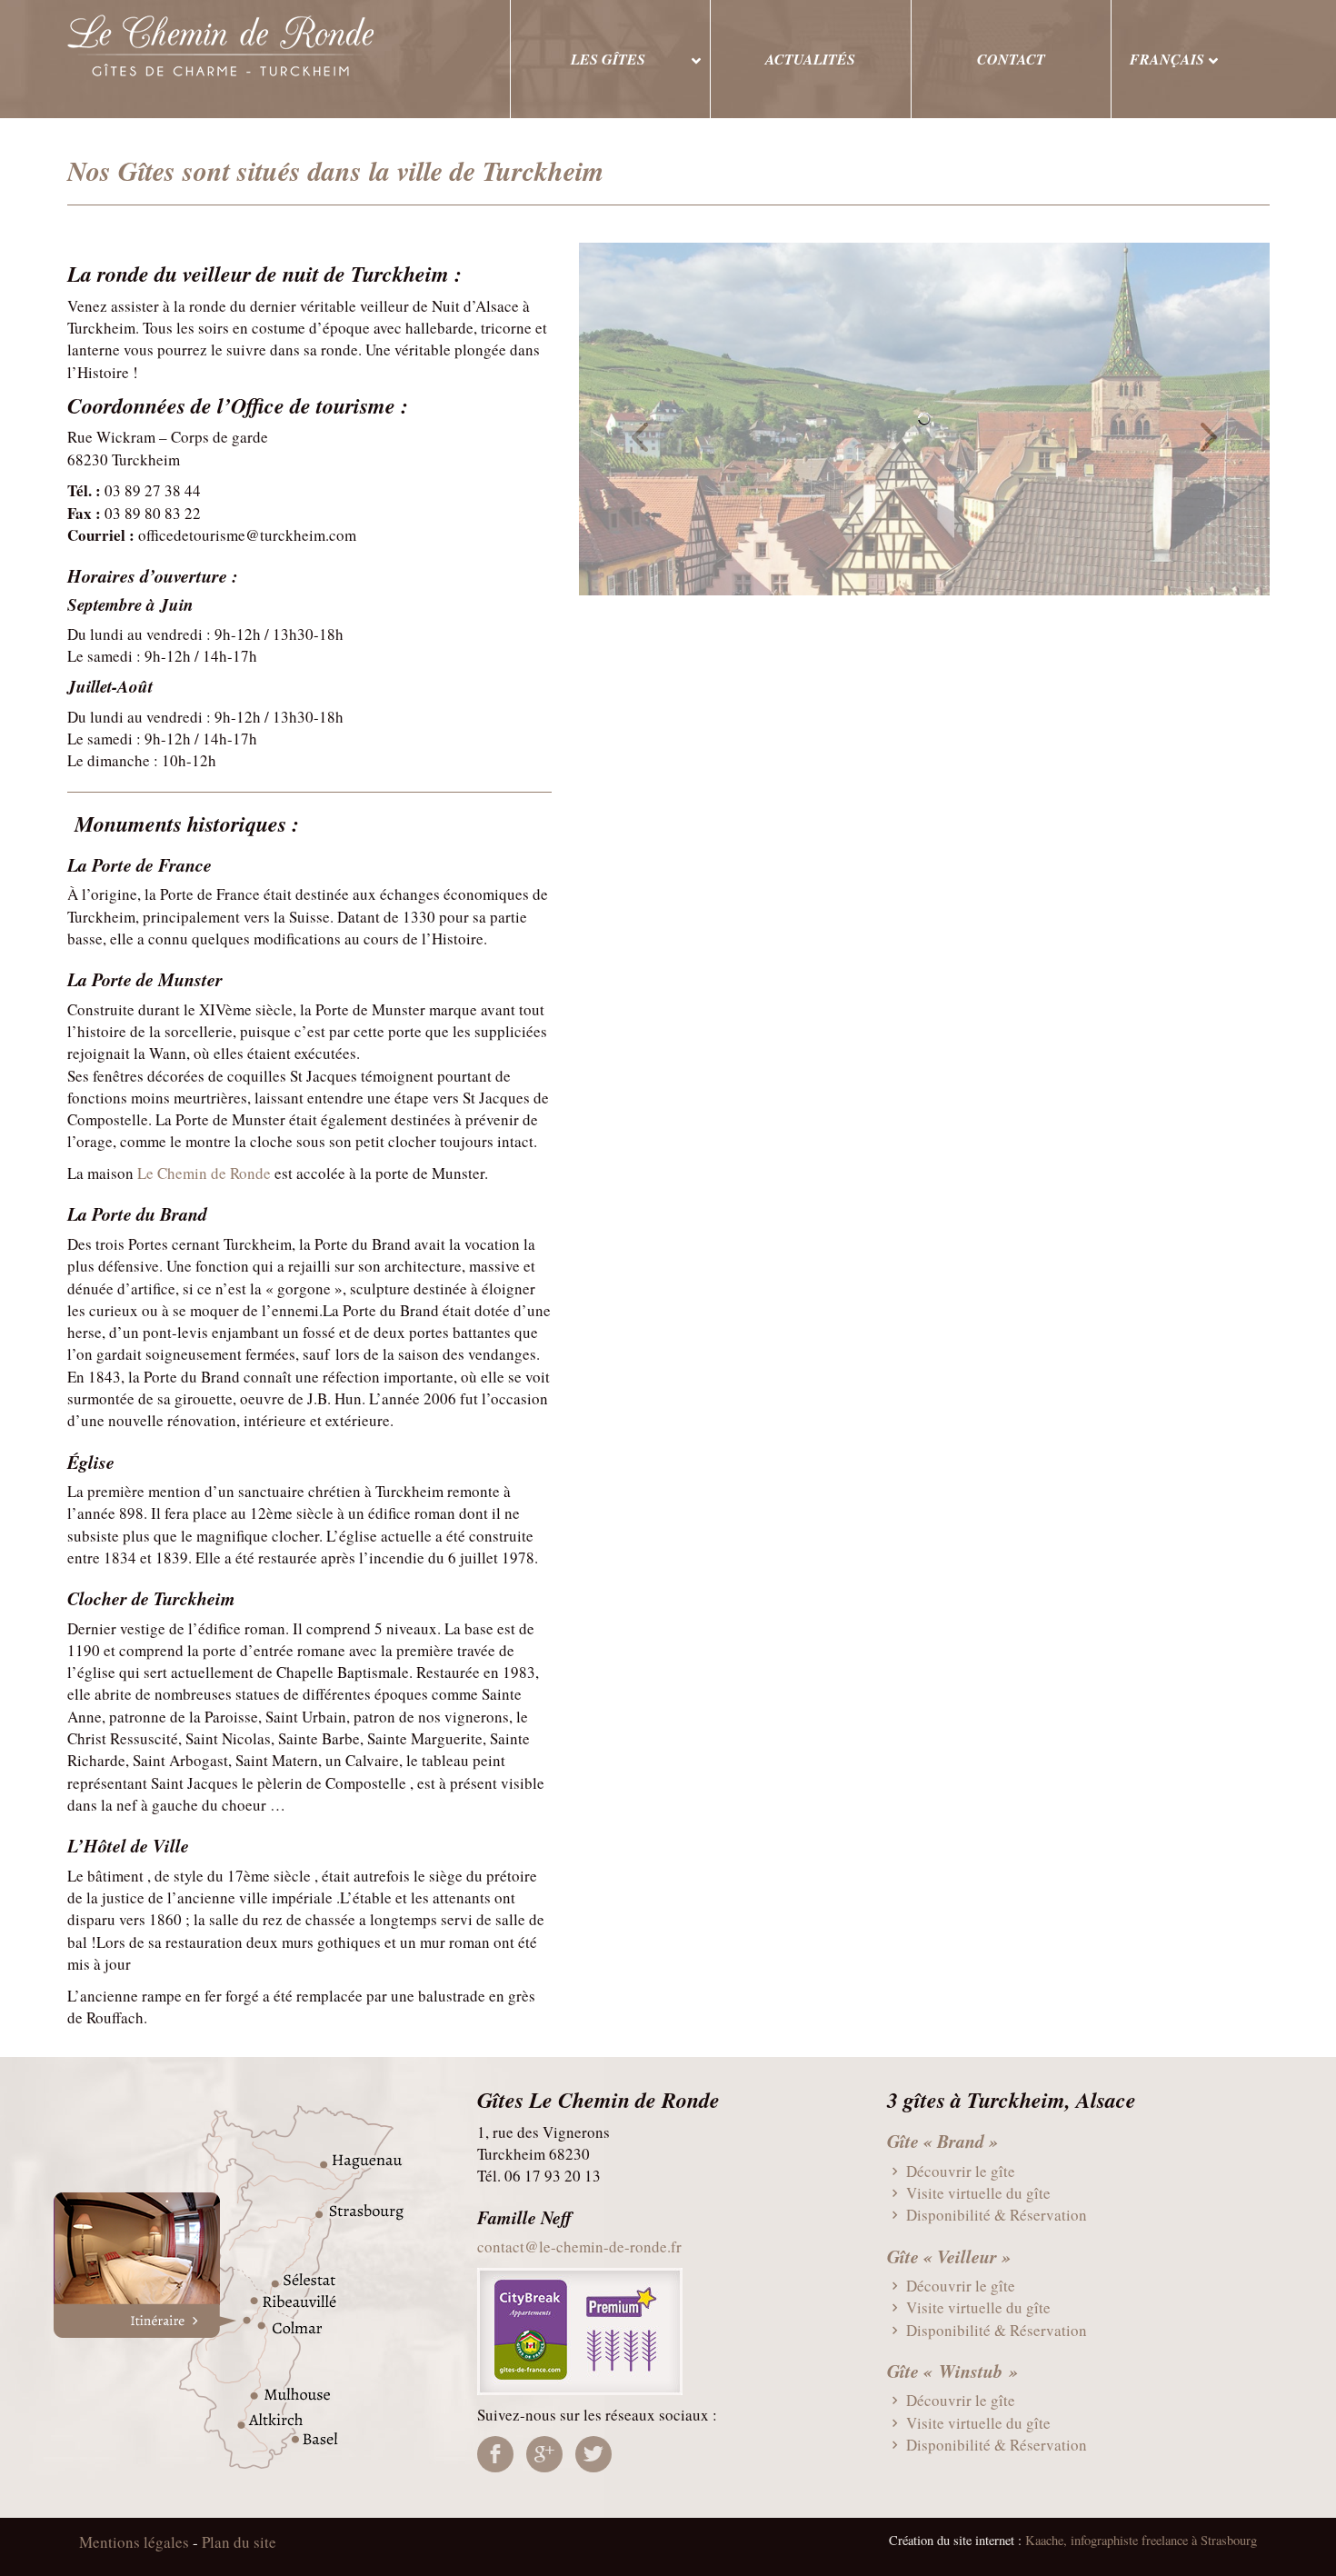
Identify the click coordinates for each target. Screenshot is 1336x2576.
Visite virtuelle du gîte (977, 2193)
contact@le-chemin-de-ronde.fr (579, 2247)
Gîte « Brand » (942, 2141)
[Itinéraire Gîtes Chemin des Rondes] (259, 2287)
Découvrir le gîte (959, 2171)
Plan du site (239, 2542)
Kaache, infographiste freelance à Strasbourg (1141, 2540)
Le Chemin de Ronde (204, 1173)
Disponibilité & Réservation (995, 2215)
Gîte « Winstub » (952, 2371)
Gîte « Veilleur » (949, 2256)
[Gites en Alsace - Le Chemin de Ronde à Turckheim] (268, 45)
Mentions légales (134, 2542)
